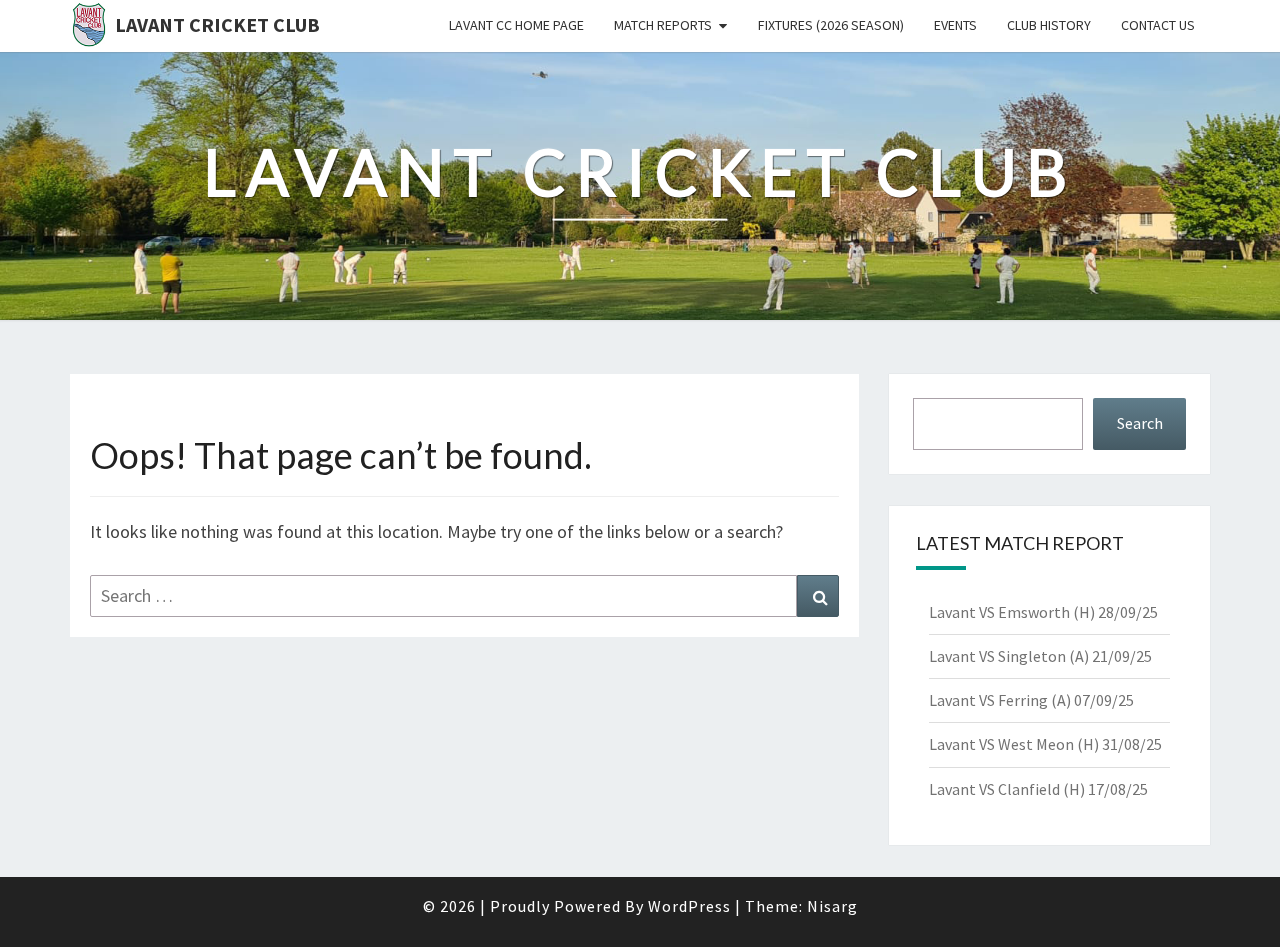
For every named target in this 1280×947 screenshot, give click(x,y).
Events (955, 25)
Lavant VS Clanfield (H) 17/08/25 (1038, 789)
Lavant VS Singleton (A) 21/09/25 (1040, 656)
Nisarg (832, 906)
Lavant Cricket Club (217, 24)
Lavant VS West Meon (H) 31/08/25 (1045, 744)
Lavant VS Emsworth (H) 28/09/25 (1043, 612)
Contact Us (1158, 25)
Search (1140, 423)
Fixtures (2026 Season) (831, 25)
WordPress (689, 906)
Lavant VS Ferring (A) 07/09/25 (1031, 700)
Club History (1049, 25)
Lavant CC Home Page (516, 25)
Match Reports (663, 25)
